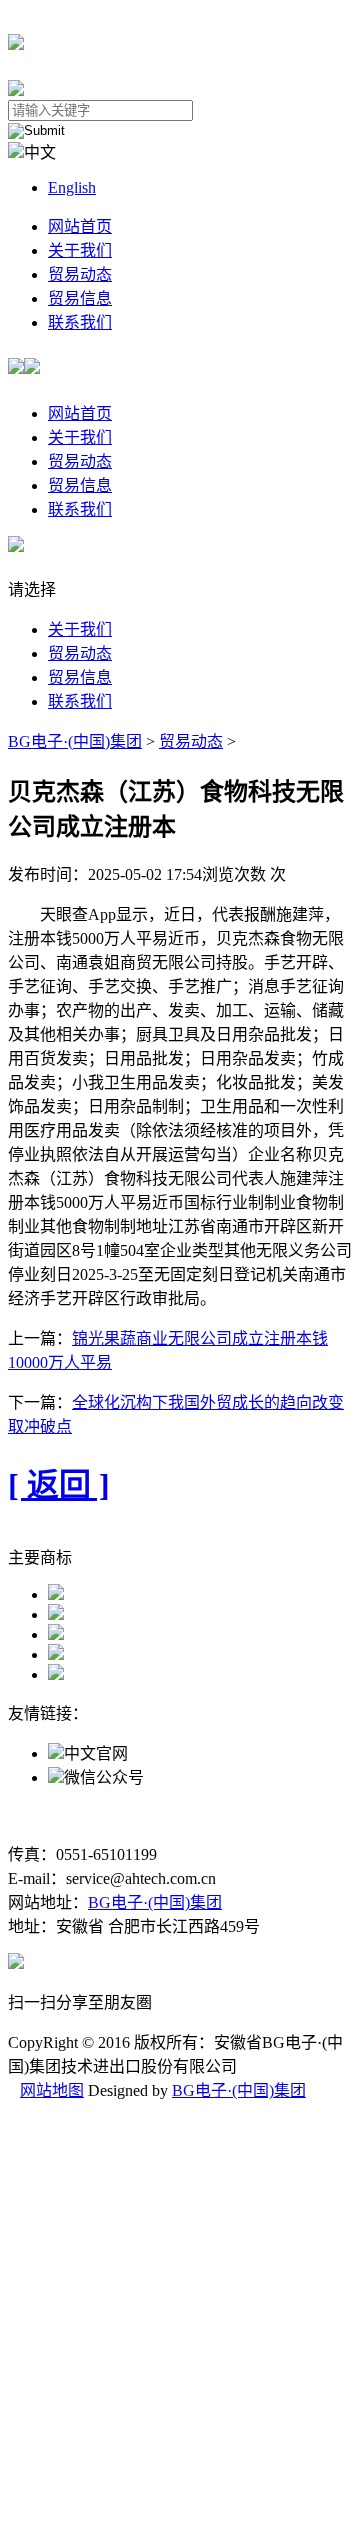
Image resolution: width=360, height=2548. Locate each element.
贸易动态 (80, 274)
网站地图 (52, 2090)
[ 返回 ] (59, 1485)
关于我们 (80, 250)
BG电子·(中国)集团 (75, 741)
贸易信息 (80, 298)
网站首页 (80, 226)
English (72, 187)
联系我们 (80, 322)
